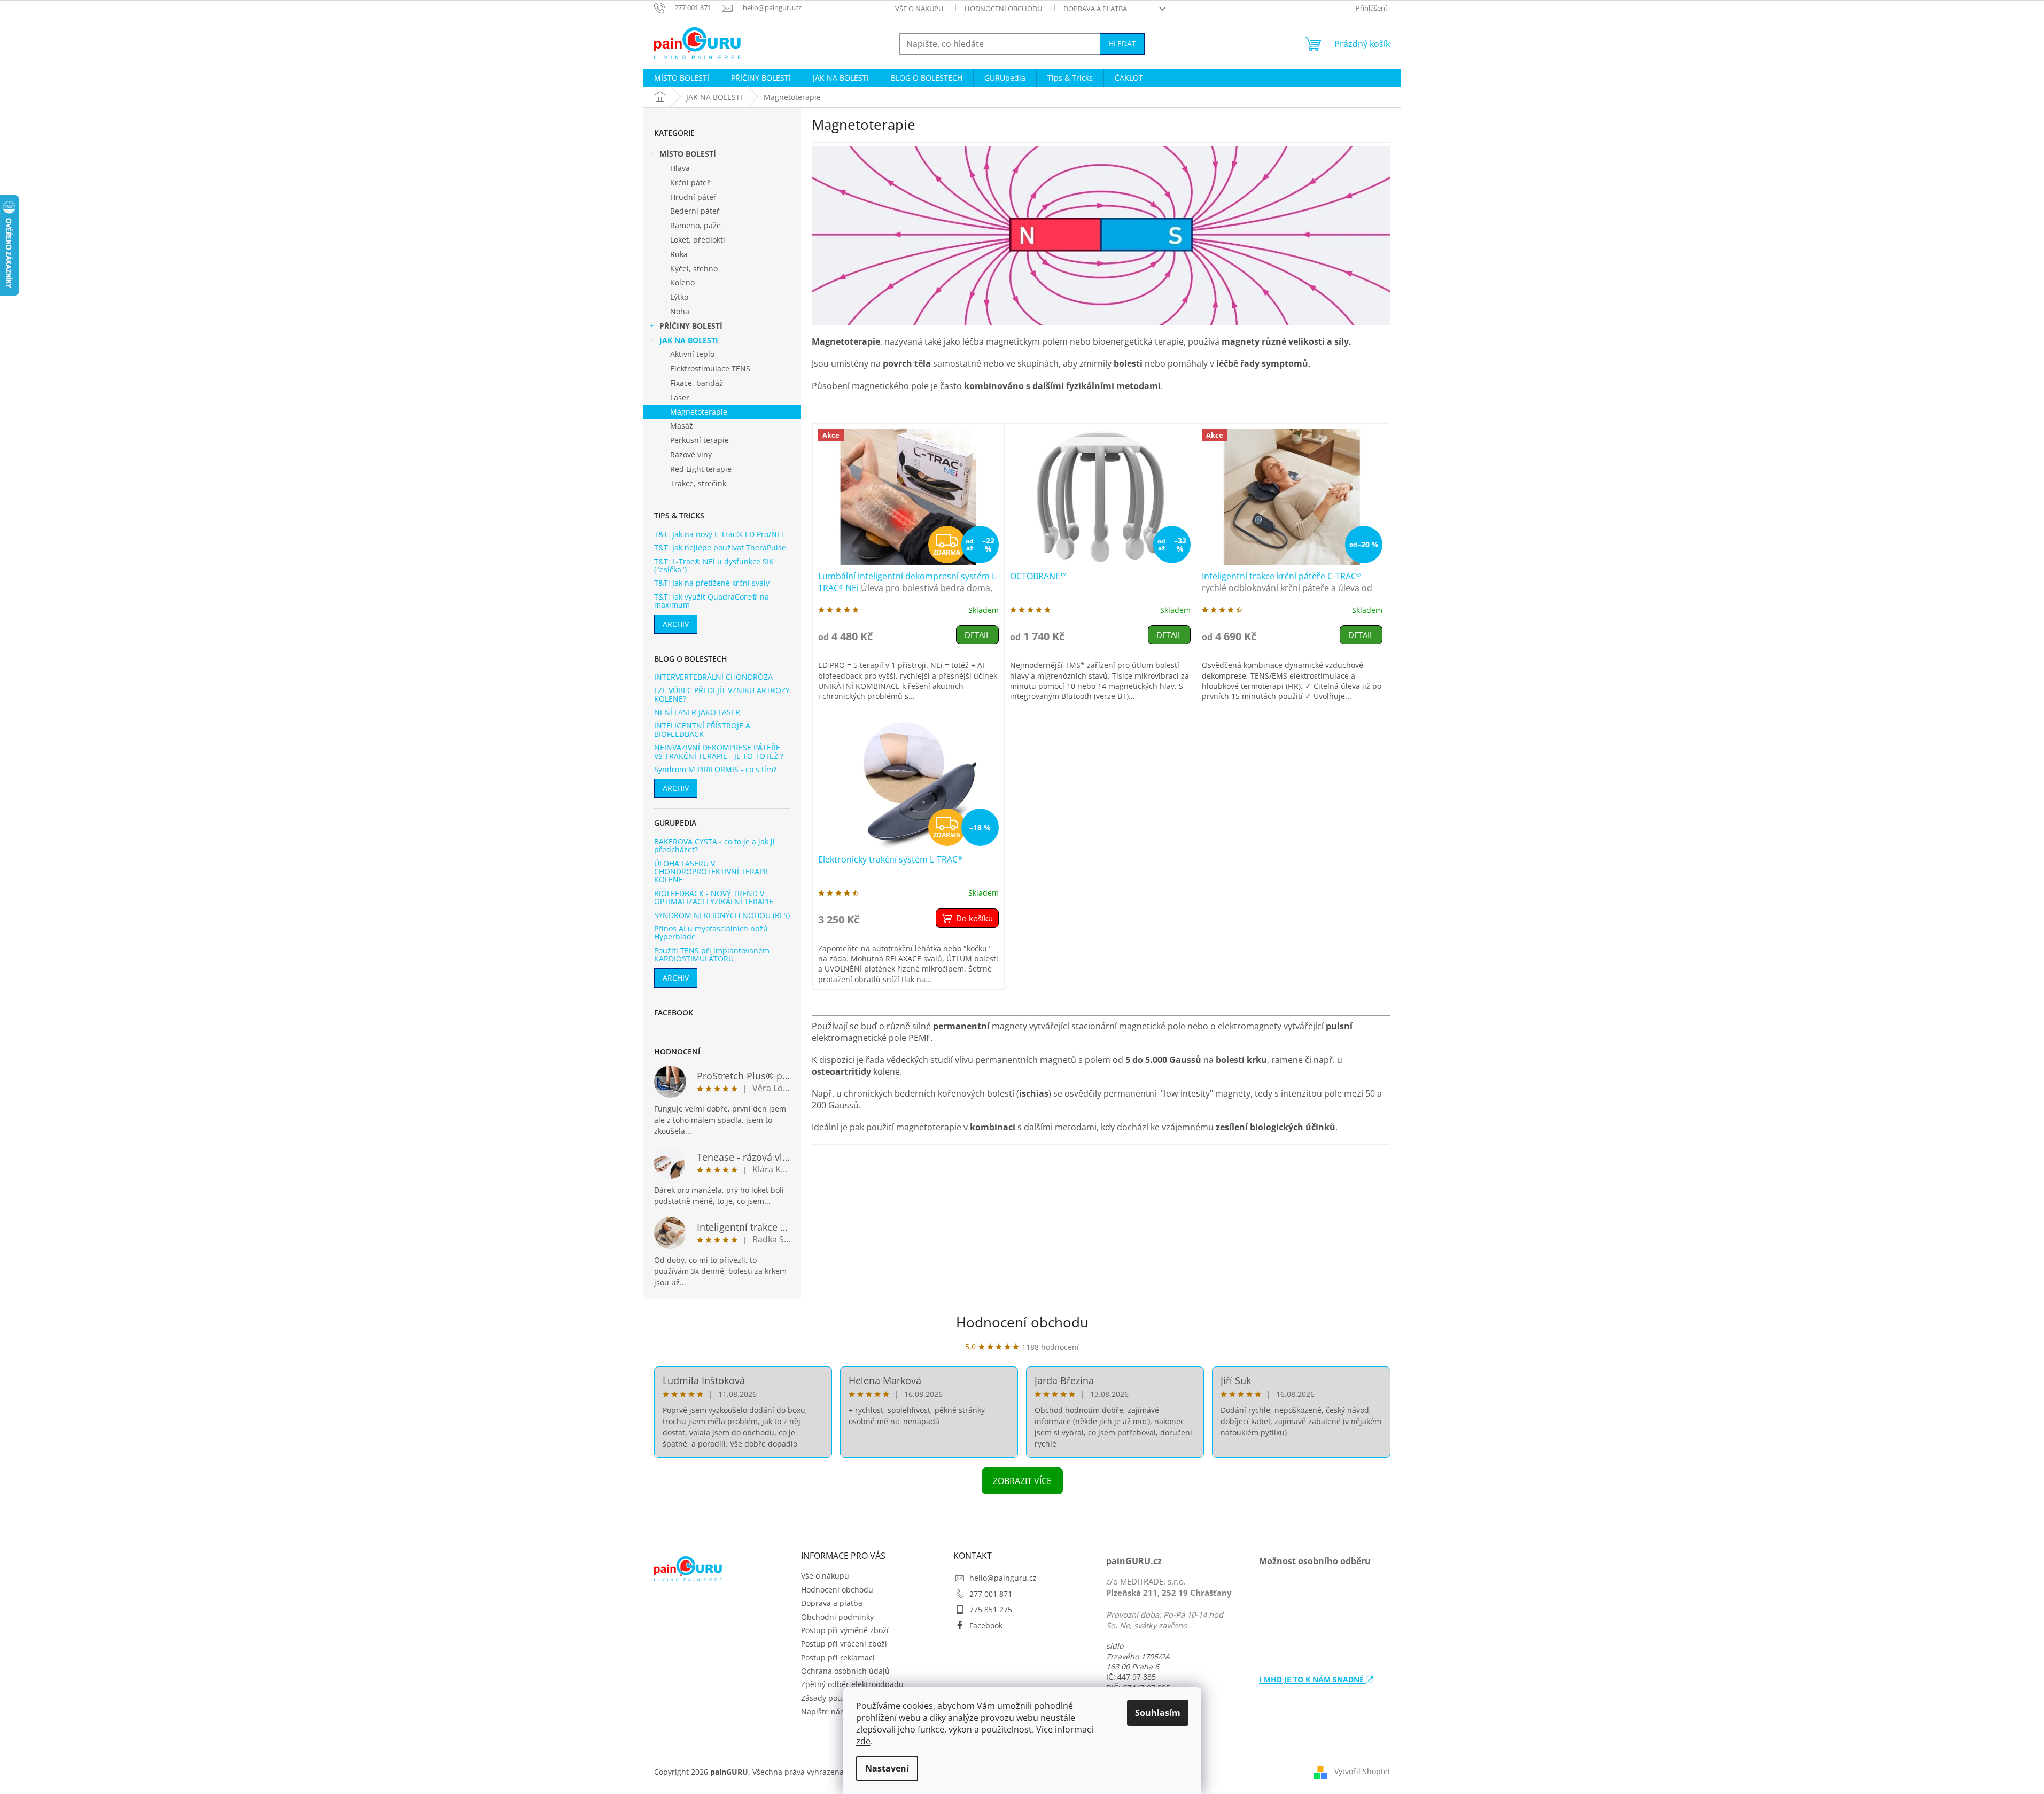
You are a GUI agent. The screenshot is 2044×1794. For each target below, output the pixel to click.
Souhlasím (1158, 1713)
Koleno (682, 282)
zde (863, 1741)
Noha (680, 311)
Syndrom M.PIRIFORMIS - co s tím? (715, 769)
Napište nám (824, 1711)
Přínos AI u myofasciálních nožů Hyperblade (711, 933)
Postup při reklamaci (838, 1657)
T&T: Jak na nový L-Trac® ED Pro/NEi (719, 534)
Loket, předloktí (698, 240)
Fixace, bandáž (697, 383)
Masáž (682, 426)
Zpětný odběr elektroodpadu (852, 1684)
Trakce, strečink (698, 483)
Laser (680, 397)
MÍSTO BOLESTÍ (688, 154)
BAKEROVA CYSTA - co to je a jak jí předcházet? (714, 846)
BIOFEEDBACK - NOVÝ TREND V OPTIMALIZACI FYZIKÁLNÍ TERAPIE (714, 898)
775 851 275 (991, 1609)
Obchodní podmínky (837, 1617)
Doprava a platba (1095, 9)
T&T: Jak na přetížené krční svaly (712, 583)
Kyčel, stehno (694, 269)
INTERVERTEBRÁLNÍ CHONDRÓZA (713, 677)
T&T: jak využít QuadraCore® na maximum (712, 601)
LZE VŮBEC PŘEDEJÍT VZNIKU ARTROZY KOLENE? (722, 694)
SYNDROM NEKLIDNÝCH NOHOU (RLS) (722, 915)
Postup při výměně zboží (845, 1630)
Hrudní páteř (693, 197)
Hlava (680, 168)
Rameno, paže (695, 225)
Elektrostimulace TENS (710, 368)
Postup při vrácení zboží (844, 1644)
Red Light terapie (701, 469)
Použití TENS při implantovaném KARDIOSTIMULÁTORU (712, 955)
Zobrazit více (1022, 1481)
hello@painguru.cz (1003, 1578)
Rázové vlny (691, 455)
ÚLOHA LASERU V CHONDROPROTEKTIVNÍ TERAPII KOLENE (711, 872)
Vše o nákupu (919, 9)
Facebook (986, 1625)
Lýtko (679, 297)
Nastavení (887, 1768)
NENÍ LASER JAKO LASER (697, 712)
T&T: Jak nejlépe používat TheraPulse (720, 547)
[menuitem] (682, 78)
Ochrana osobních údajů (845, 1671)
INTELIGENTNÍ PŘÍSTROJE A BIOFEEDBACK (702, 730)
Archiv (676, 624)
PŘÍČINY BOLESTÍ (691, 326)
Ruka (679, 254)
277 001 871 (991, 1594)
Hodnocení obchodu (1003, 9)
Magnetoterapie (699, 412)
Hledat (1122, 44)
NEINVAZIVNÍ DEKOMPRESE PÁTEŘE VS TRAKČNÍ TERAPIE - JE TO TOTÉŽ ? (719, 752)
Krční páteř (690, 182)
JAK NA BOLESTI (689, 340)
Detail (977, 635)
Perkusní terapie (700, 440)
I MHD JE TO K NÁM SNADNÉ (1312, 1679)
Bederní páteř (695, 211)
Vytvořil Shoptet (1362, 1771)
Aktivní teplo (692, 354)
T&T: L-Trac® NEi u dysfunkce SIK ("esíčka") (714, 566)
